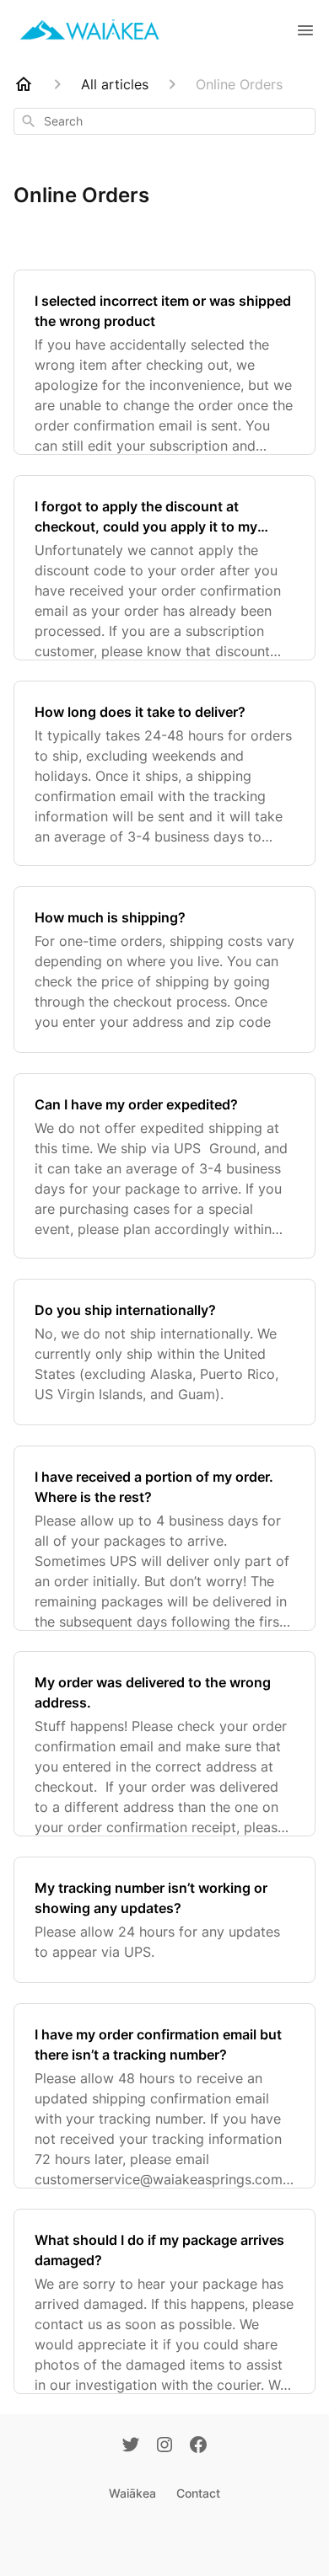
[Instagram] (164, 2446)
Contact (198, 2493)
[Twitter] (131, 2446)
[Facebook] (198, 2446)
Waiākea (132, 2493)
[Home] (24, 84)
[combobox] (164, 121)
